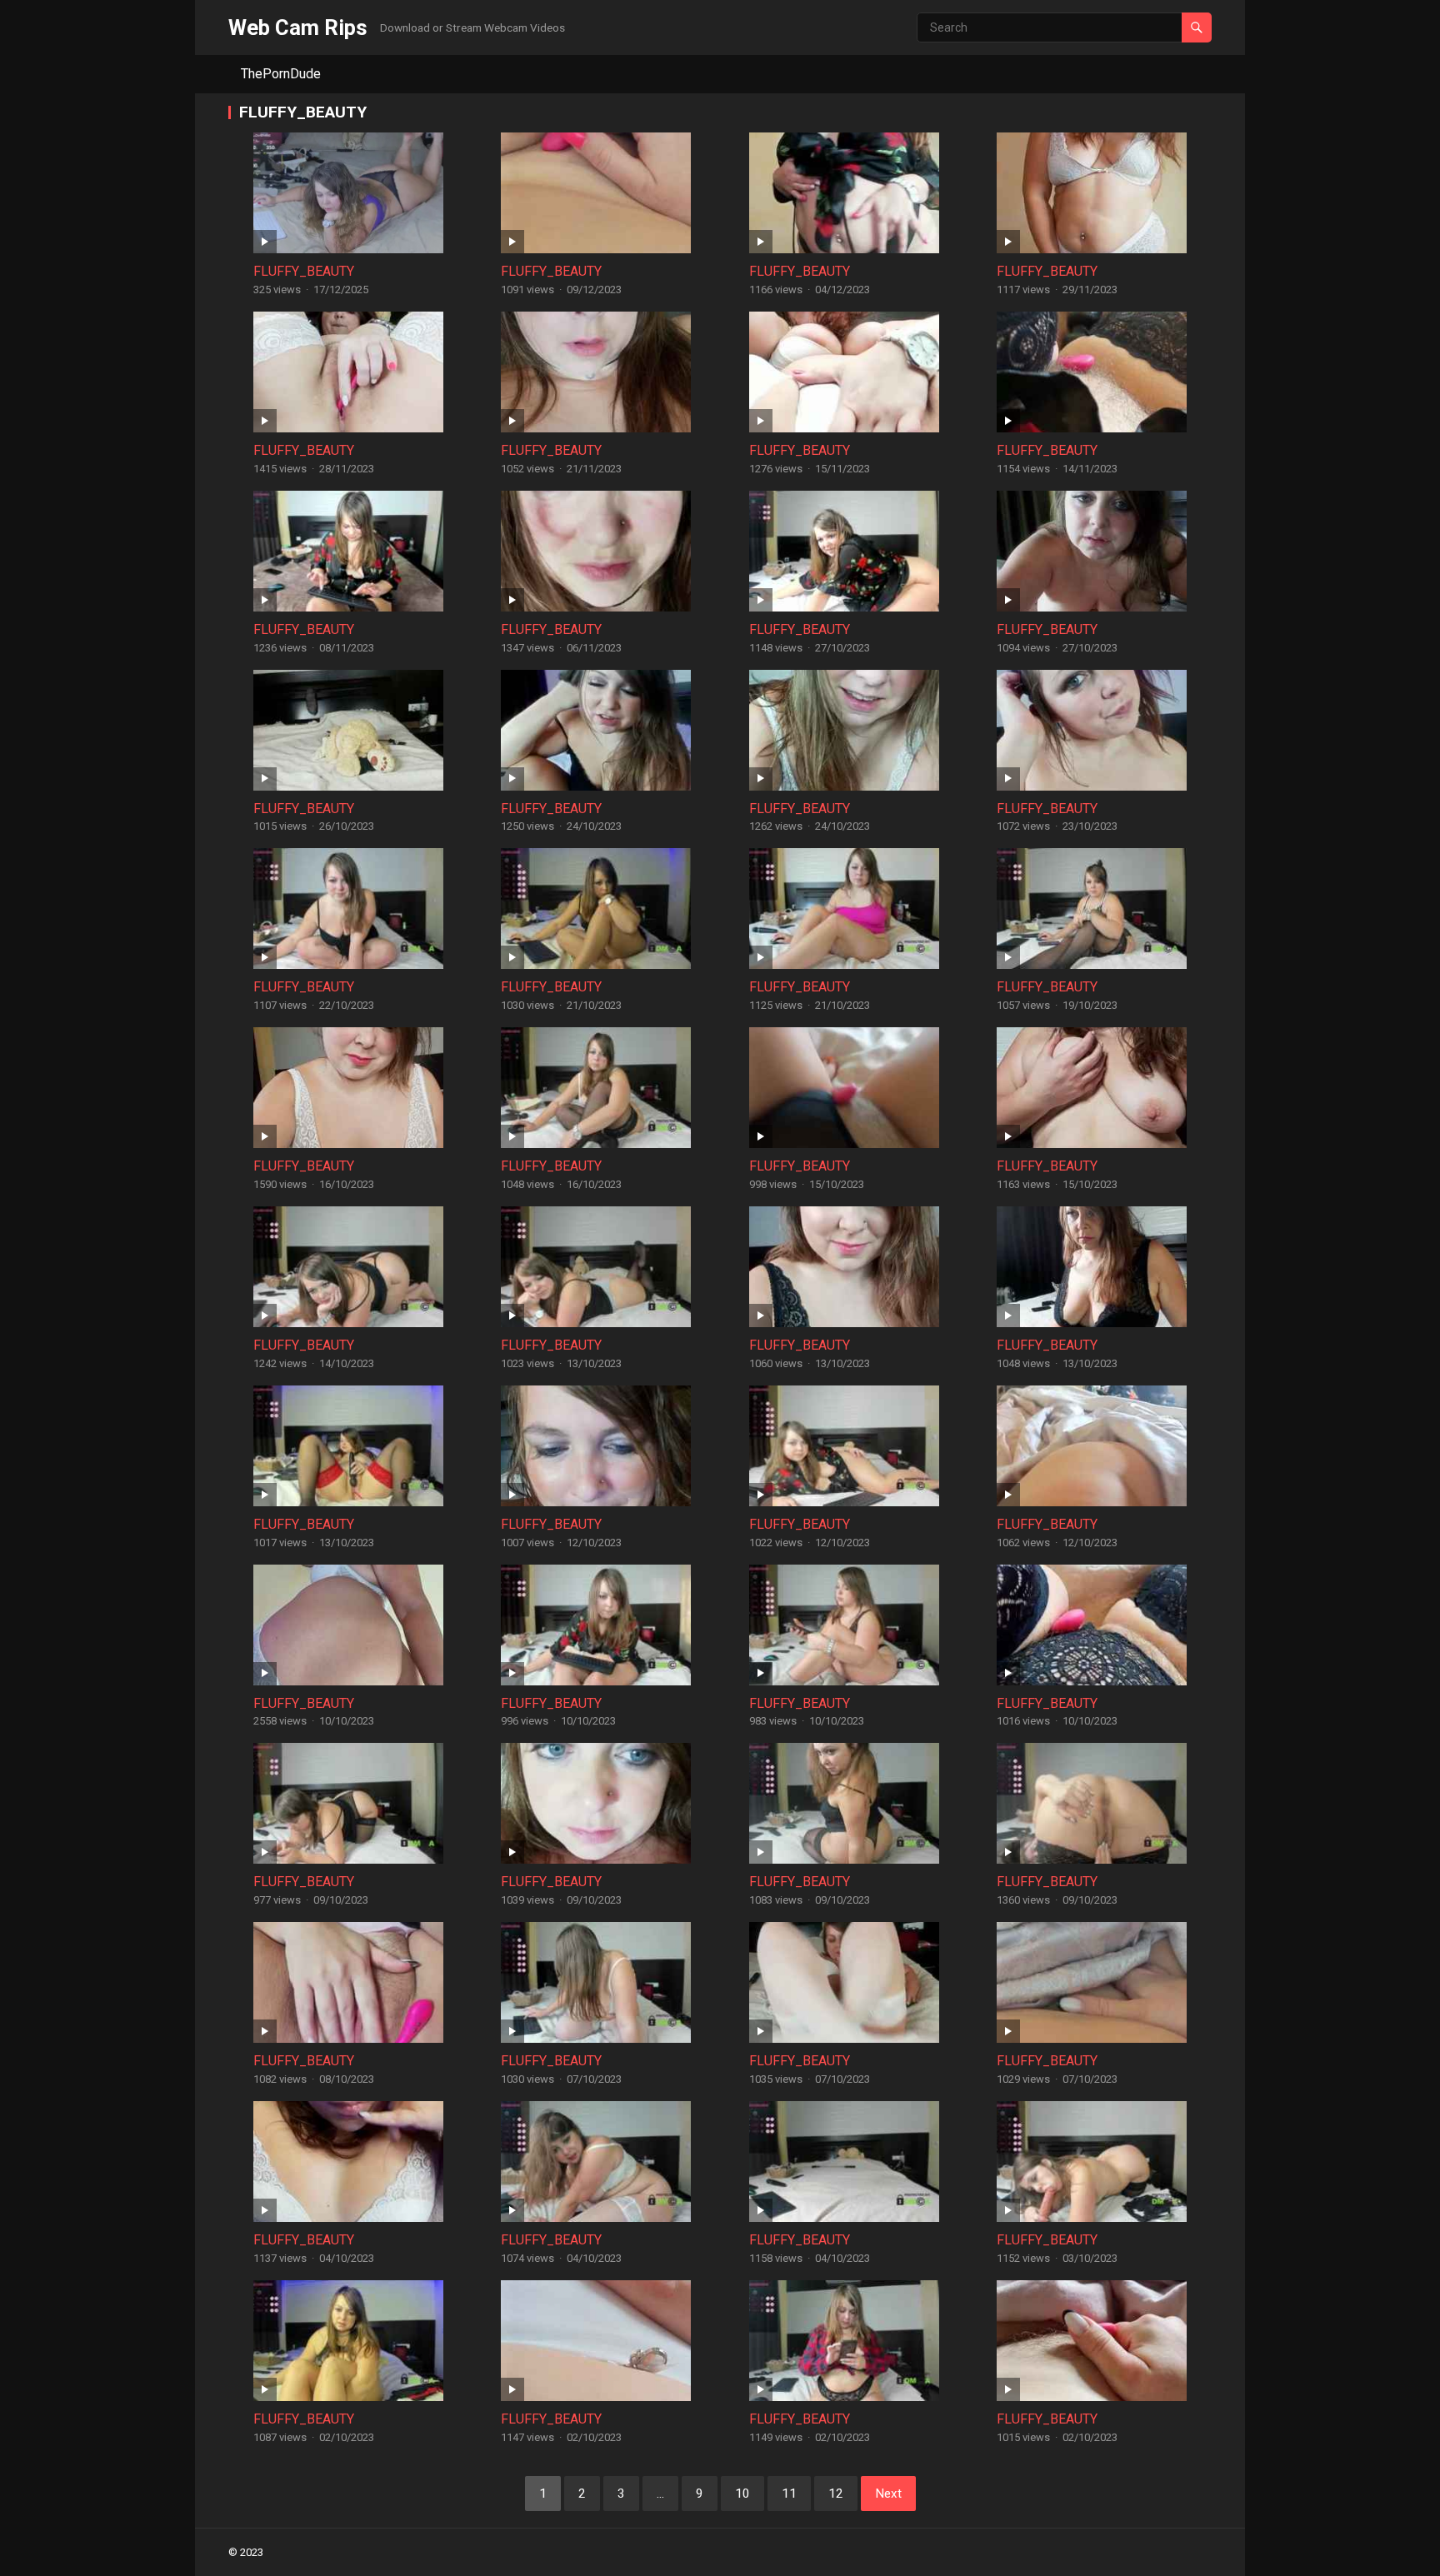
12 (836, 2494)
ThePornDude (281, 74)
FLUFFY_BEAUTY (304, 271)
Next (888, 2494)
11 (789, 2494)
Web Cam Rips (298, 27)
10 (742, 2494)
